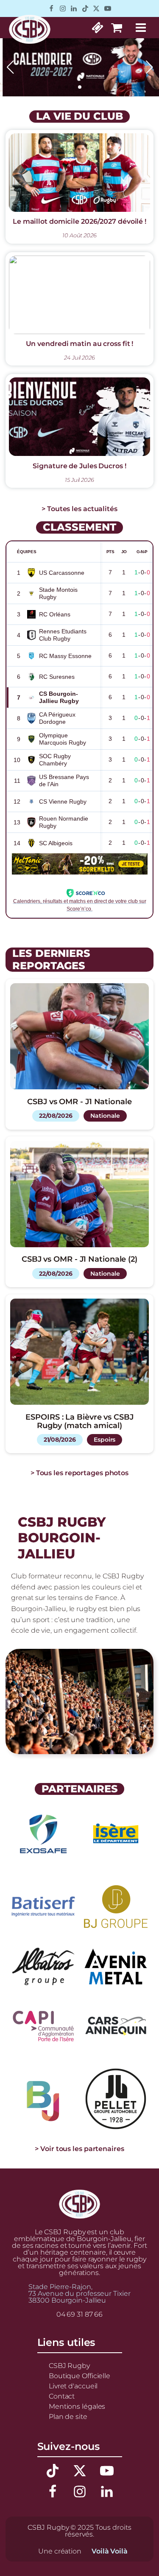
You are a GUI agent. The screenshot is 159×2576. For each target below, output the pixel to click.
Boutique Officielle (79, 2376)
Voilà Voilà (110, 2551)
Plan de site (68, 2416)
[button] (59, 87)
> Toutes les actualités (79, 509)
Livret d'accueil (73, 2386)
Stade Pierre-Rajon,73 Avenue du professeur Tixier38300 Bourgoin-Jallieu (79, 2293)
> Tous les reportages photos (79, 1473)
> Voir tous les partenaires (79, 2149)
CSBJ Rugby (69, 2365)
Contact (62, 2396)
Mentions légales (77, 2406)
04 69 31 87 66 (80, 2314)
